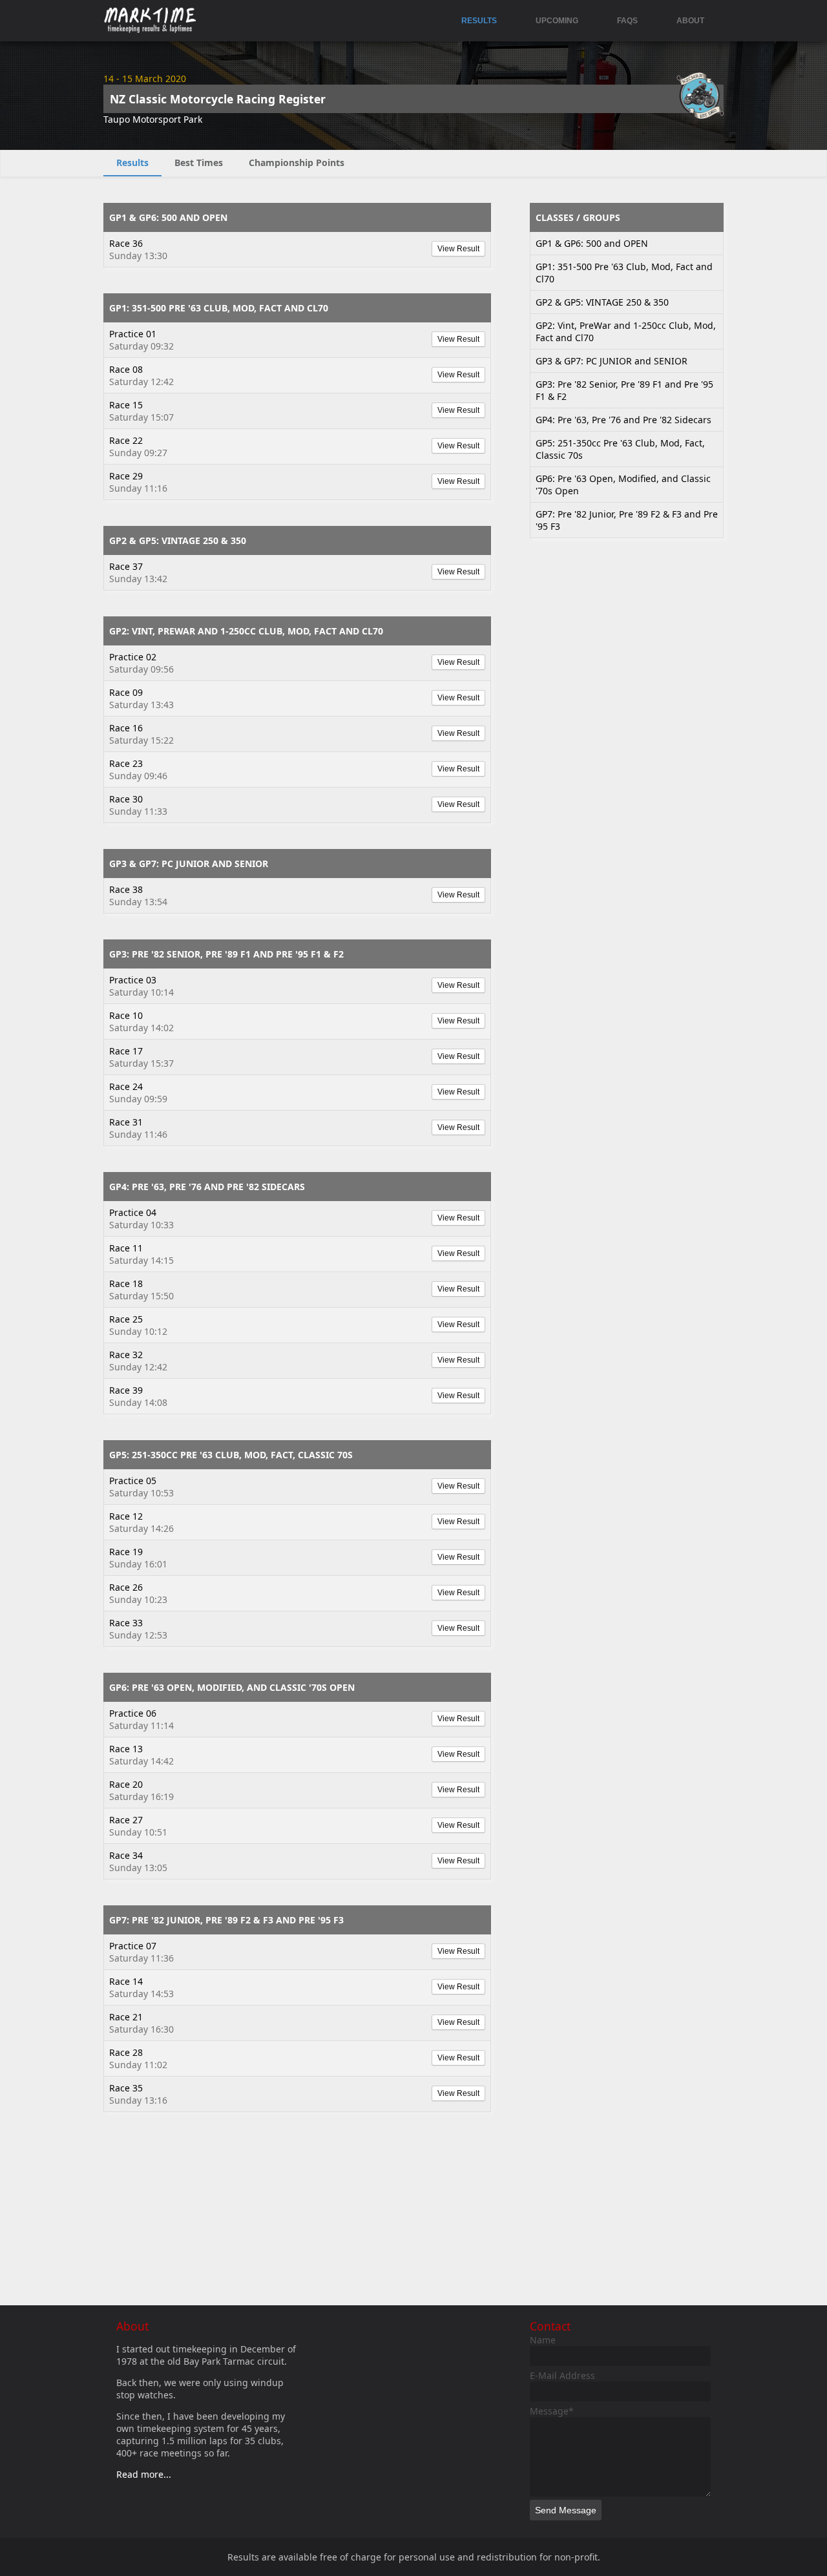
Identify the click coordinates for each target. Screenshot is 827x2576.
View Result (458, 249)
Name (543, 2340)
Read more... (144, 2474)
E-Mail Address (562, 2375)
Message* (552, 2411)
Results (479, 21)
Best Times (199, 162)
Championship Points (297, 162)
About (690, 21)
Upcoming (557, 21)
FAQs (627, 21)
